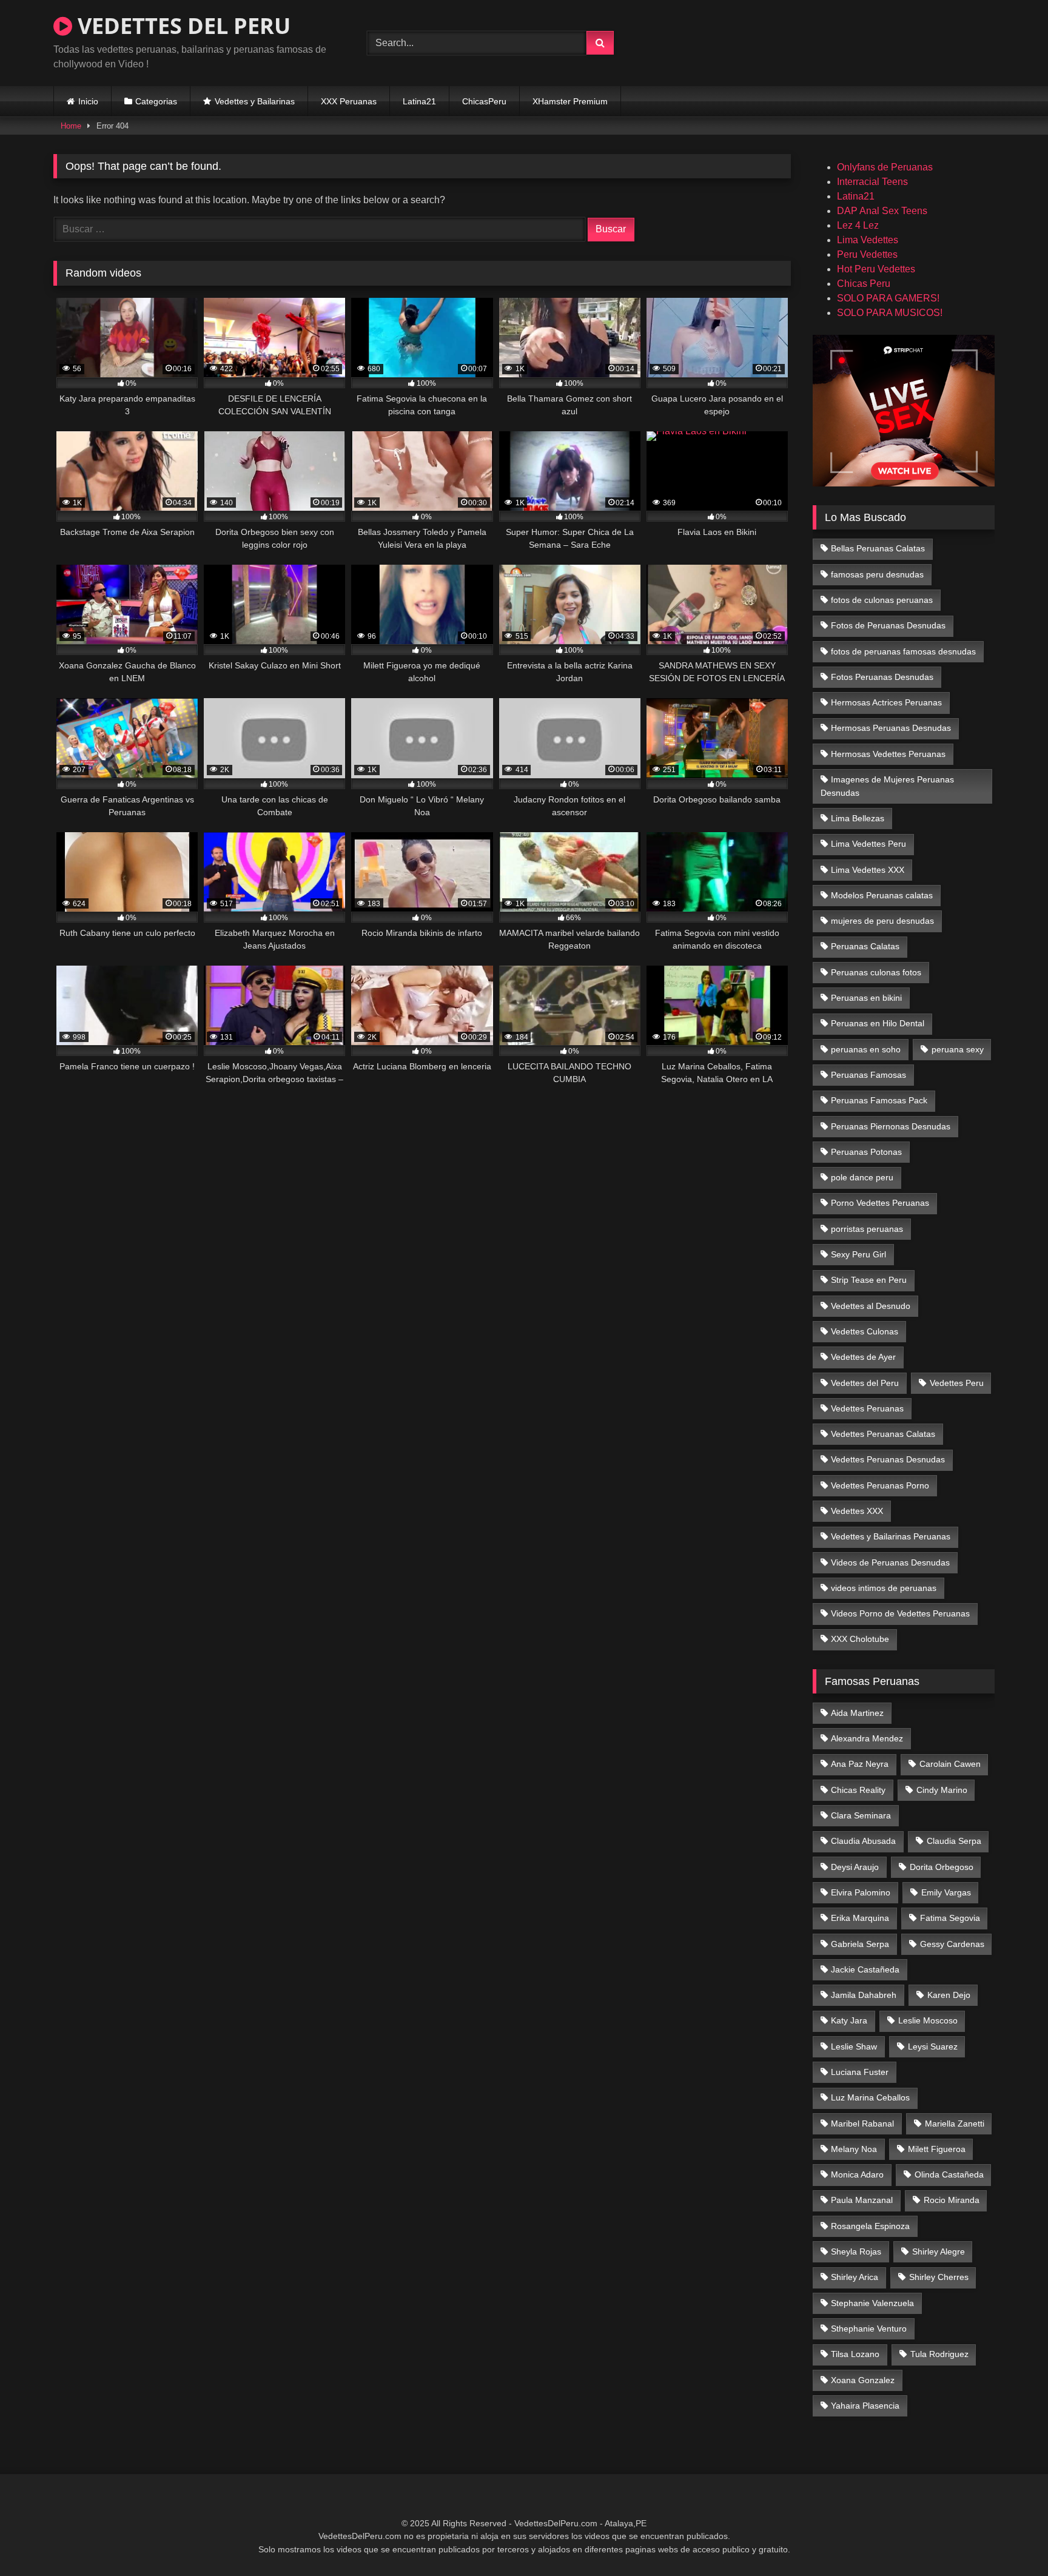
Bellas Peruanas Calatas (878, 548)
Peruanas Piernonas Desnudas (891, 1126)
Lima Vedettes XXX (868, 870)
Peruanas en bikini (866, 998)
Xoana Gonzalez (863, 2380)
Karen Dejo (949, 1995)
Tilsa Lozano (855, 2354)
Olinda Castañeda (949, 2174)
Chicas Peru (864, 284)
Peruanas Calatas (865, 946)
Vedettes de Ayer (863, 1357)
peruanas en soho (866, 1049)
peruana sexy (958, 1049)
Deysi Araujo (855, 1867)
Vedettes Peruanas (867, 1408)
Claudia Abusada (863, 1841)
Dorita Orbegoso (942, 1867)
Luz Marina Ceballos (870, 2097)
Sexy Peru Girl (858, 1254)
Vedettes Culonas (865, 1331)
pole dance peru (862, 1177)
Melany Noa (854, 2149)
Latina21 (419, 101)
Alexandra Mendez (867, 1738)
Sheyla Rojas (856, 2251)
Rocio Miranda (952, 2200)
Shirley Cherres (939, 2277)
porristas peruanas (867, 1229)
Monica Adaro (857, 2174)
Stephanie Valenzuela (872, 2303)
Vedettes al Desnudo (871, 1306)
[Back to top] (1010, 2540)
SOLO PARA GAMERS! (888, 298)
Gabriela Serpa (860, 1944)
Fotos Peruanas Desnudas (882, 677)
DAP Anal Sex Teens (882, 211)
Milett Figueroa (937, 2149)
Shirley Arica (855, 2277)
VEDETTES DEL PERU (181, 26)
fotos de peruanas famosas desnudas (903, 651)
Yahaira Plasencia (865, 2406)
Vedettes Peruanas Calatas (883, 1434)
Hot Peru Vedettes (876, 269)
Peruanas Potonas (866, 1152)
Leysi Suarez (933, 2046)
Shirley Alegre (939, 2251)
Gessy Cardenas (952, 1944)
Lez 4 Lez (858, 225)
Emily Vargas (946, 1892)
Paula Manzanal (862, 2200)
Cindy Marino (942, 1790)
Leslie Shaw (854, 2046)
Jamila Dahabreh (864, 1995)
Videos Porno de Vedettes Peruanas (900, 1613)
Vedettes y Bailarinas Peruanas (891, 1536)
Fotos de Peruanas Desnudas (888, 625)
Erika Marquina (860, 1918)
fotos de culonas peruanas (882, 600)
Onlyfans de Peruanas (885, 167)
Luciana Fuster (860, 2072)
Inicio (88, 101)
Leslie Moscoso (928, 2020)
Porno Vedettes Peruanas (880, 1203)
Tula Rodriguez (939, 2354)
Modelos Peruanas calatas (882, 895)
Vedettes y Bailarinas (255, 101)
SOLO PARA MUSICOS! (890, 313)
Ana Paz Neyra (860, 1764)
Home (71, 126)
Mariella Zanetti (955, 2124)
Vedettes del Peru (865, 1383)
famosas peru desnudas (877, 574)
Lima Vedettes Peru (868, 844)
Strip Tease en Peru (869, 1280)
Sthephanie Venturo (869, 2329)
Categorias (156, 101)
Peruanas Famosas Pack (879, 1100)
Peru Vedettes (867, 254)
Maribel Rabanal (862, 2124)
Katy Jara (849, 2020)
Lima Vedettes (868, 240)
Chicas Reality (858, 1790)
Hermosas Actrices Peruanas (886, 702)
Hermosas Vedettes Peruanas (888, 754)
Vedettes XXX (857, 1511)
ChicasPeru (484, 101)
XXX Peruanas (349, 101)
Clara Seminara (861, 1815)
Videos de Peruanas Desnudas (890, 1562)
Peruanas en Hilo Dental (878, 1023)
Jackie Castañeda (865, 1969)
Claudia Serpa (954, 1841)
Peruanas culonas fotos (876, 972)
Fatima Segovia (950, 1918)
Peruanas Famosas (868, 1075)
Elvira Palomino (861, 1892)
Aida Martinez (857, 1713)
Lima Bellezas (858, 818)
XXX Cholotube (860, 1639)
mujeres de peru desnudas (882, 921)
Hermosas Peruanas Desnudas (891, 728)
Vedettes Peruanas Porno (880, 1485)
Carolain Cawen (950, 1764)
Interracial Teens (872, 182)
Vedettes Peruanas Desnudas (888, 1459)
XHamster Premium (570, 101)
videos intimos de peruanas (884, 1588)
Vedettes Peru (957, 1383)
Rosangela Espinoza (870, 2226)
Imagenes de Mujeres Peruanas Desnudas (888, 786)
